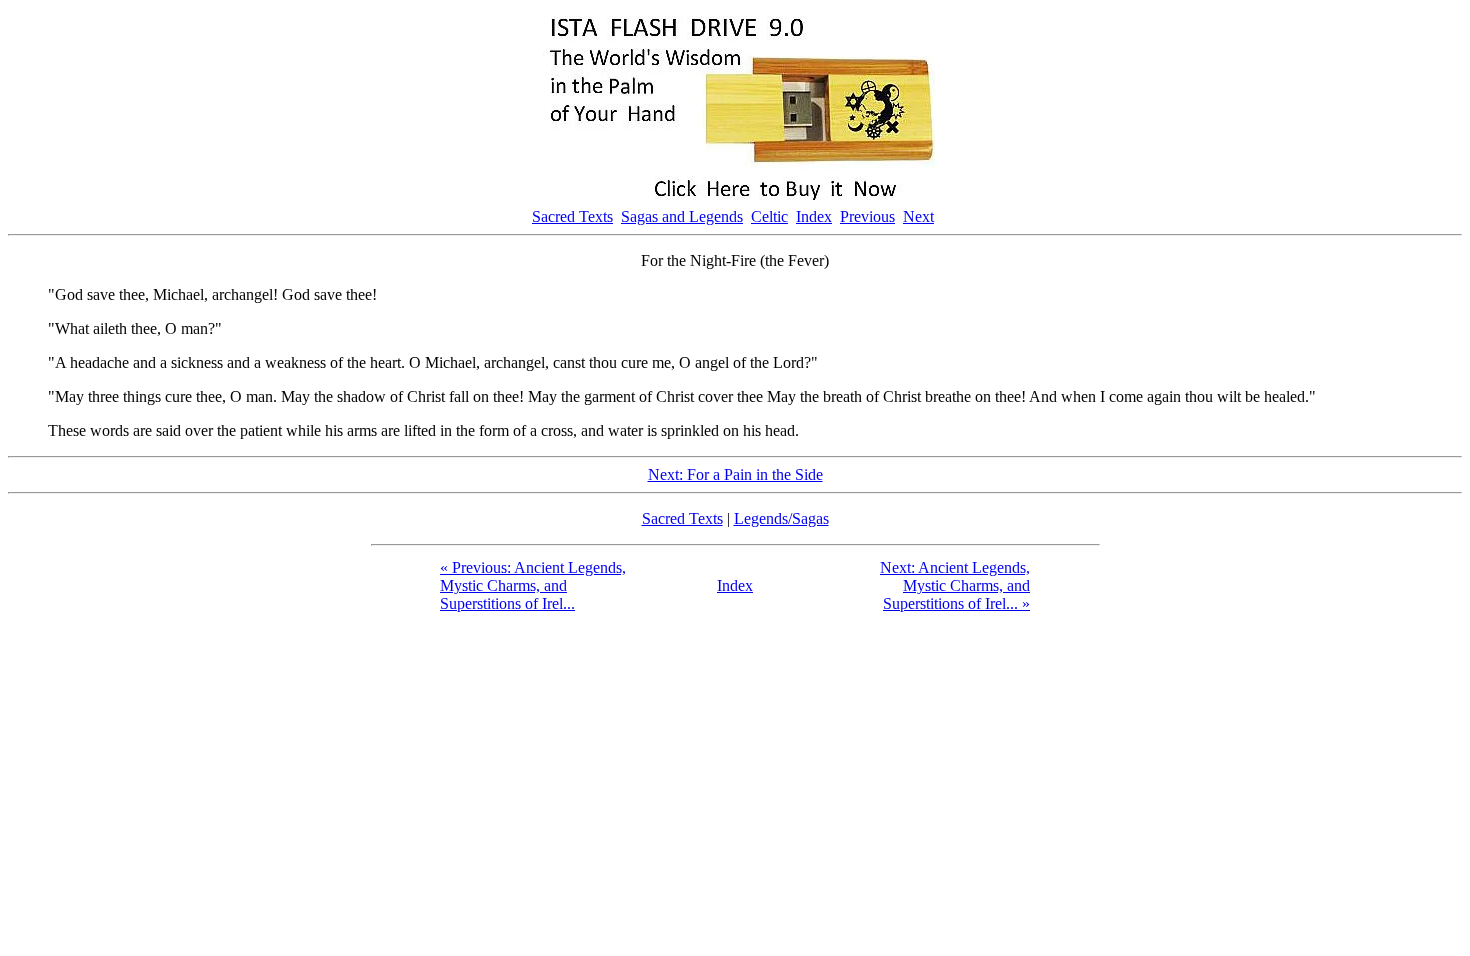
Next (918, 216)
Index (814, 216)
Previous (867, 216)
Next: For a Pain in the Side (735, 474)
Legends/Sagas (781, 518)
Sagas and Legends (682, 216)
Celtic (769, 216)
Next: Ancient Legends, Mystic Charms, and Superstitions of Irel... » (955, 585)
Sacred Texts (572, 216)
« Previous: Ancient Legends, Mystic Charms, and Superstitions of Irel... (533, 585)
